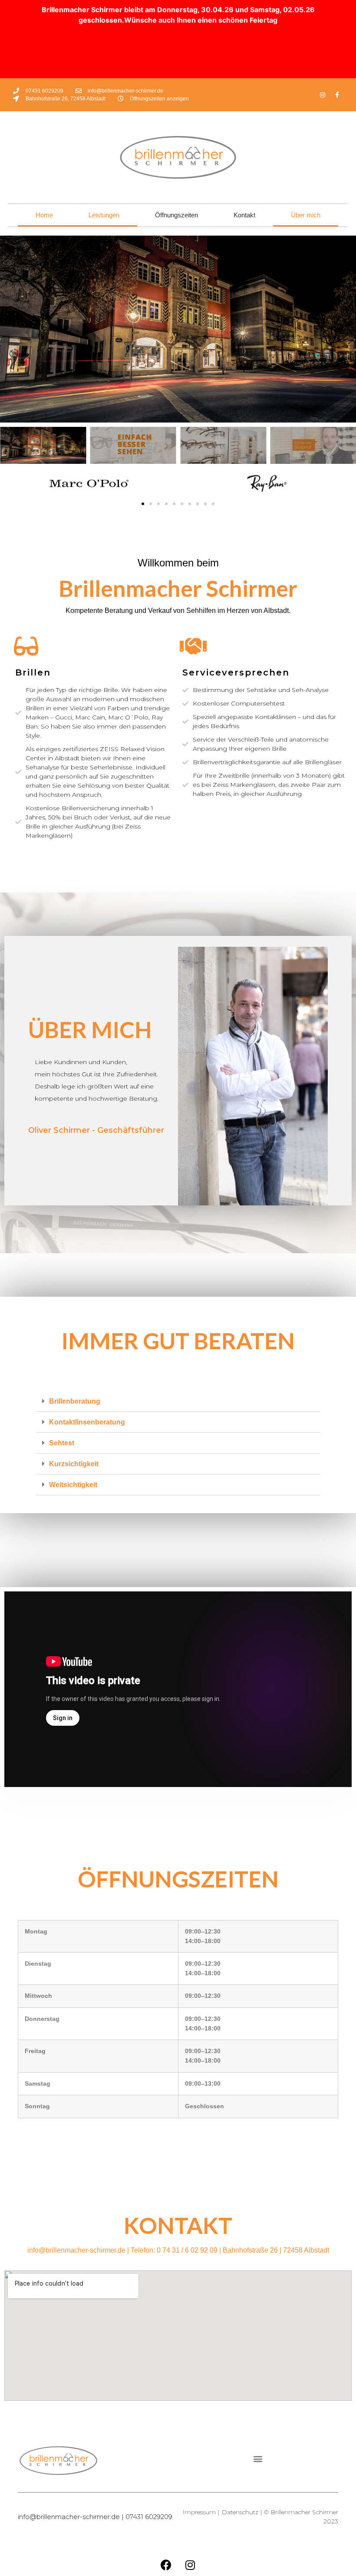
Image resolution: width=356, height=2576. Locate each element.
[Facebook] (166, 2565)
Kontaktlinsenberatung (87, 1422)
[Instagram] (323, 95)
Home (44, 215)
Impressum (199, 2512)
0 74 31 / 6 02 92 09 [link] (187, 2250)
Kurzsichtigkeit (74, 1464)
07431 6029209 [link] (149, 2517)
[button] (143, 504)
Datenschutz (240, 2512)
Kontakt (244, 215)
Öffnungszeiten (176, 215)
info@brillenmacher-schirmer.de (76, 2250)
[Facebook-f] (337, 95)
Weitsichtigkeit (73, 1485)
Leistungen (104, 215)
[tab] (178, 1401)
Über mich (306, 215)
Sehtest (62, 1443)
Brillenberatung (75, 1401)
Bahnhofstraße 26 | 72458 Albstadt (276, 2250)
